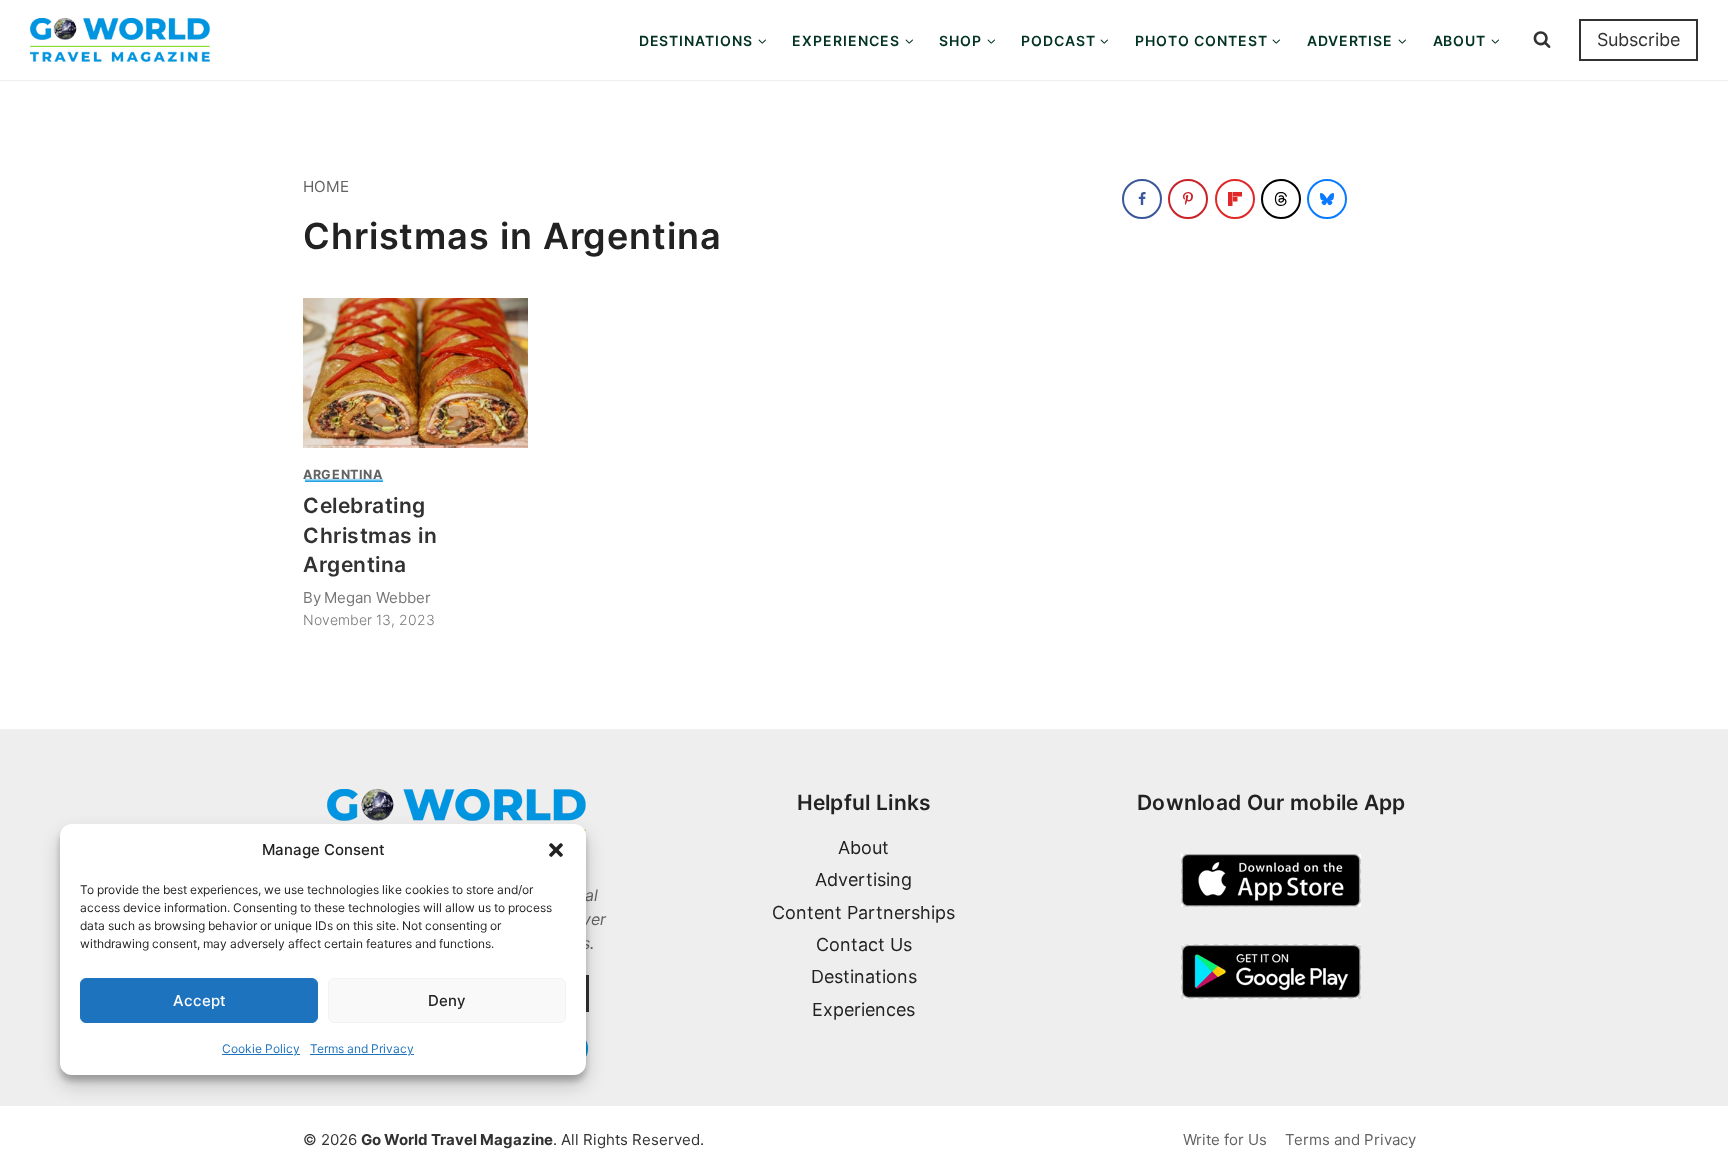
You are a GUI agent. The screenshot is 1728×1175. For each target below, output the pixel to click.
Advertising (863, 879)
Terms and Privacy (362, 1048)
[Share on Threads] (1281, 199)
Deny (447, 1000)
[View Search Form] (1542, 40)
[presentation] (415, 373)
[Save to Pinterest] (1188, 199)
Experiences (863, 1009)
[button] (556, 850)
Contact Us (864, 944)
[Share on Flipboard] (1235, 199)
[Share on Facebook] (1142, 199)
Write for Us (1225, 1139)
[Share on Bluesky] (1327, 199)
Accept (199, 1000)
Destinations (864, 976)
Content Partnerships (863, 912)
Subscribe (1638, 39)
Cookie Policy (261, 1048)
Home (326, 186)
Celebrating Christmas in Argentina (370, 535)
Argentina (343, 474)
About (863, 847)
